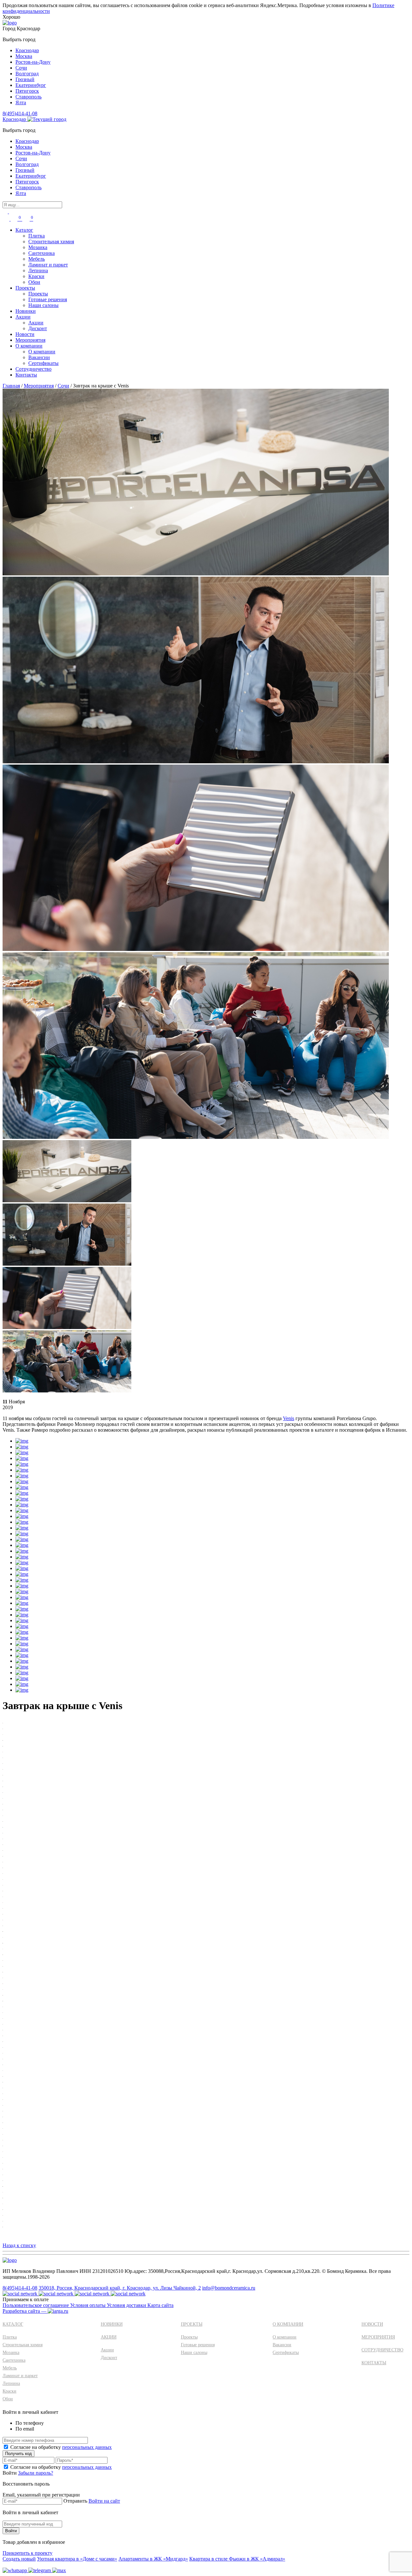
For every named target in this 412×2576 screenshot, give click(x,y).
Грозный (25, 79)
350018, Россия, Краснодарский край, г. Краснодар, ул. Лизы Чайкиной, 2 (120, 2288)
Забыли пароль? (36, 2473)
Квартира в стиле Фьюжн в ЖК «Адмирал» (237, 2559)
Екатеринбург (31, 85)
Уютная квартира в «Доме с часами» (77, 2559)
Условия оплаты (89, 2305)
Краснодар (27, 50)
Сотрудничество (33, 369)
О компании (29, 346)
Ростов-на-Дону (33, 62)
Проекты (25, 288)
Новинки (26, 311)
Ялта (21, 102)
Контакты (26, 375)
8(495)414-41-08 (20, 113)
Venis (289, 1418)
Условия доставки (127, 2305)
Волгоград (27, 74)
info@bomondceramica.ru (229, 2288)
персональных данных (87, 2447)
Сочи (21, 68)
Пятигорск (27, 91)
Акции (23, 317)
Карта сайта (160, 2305)
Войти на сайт (104, 2501)
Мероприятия (30, 340)
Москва (24, 56)
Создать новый (19, 2559)
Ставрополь (28, 97)
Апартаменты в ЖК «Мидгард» (153, 2559)
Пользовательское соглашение (36, 2305)
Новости (25, 334)
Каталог (24, 230)
